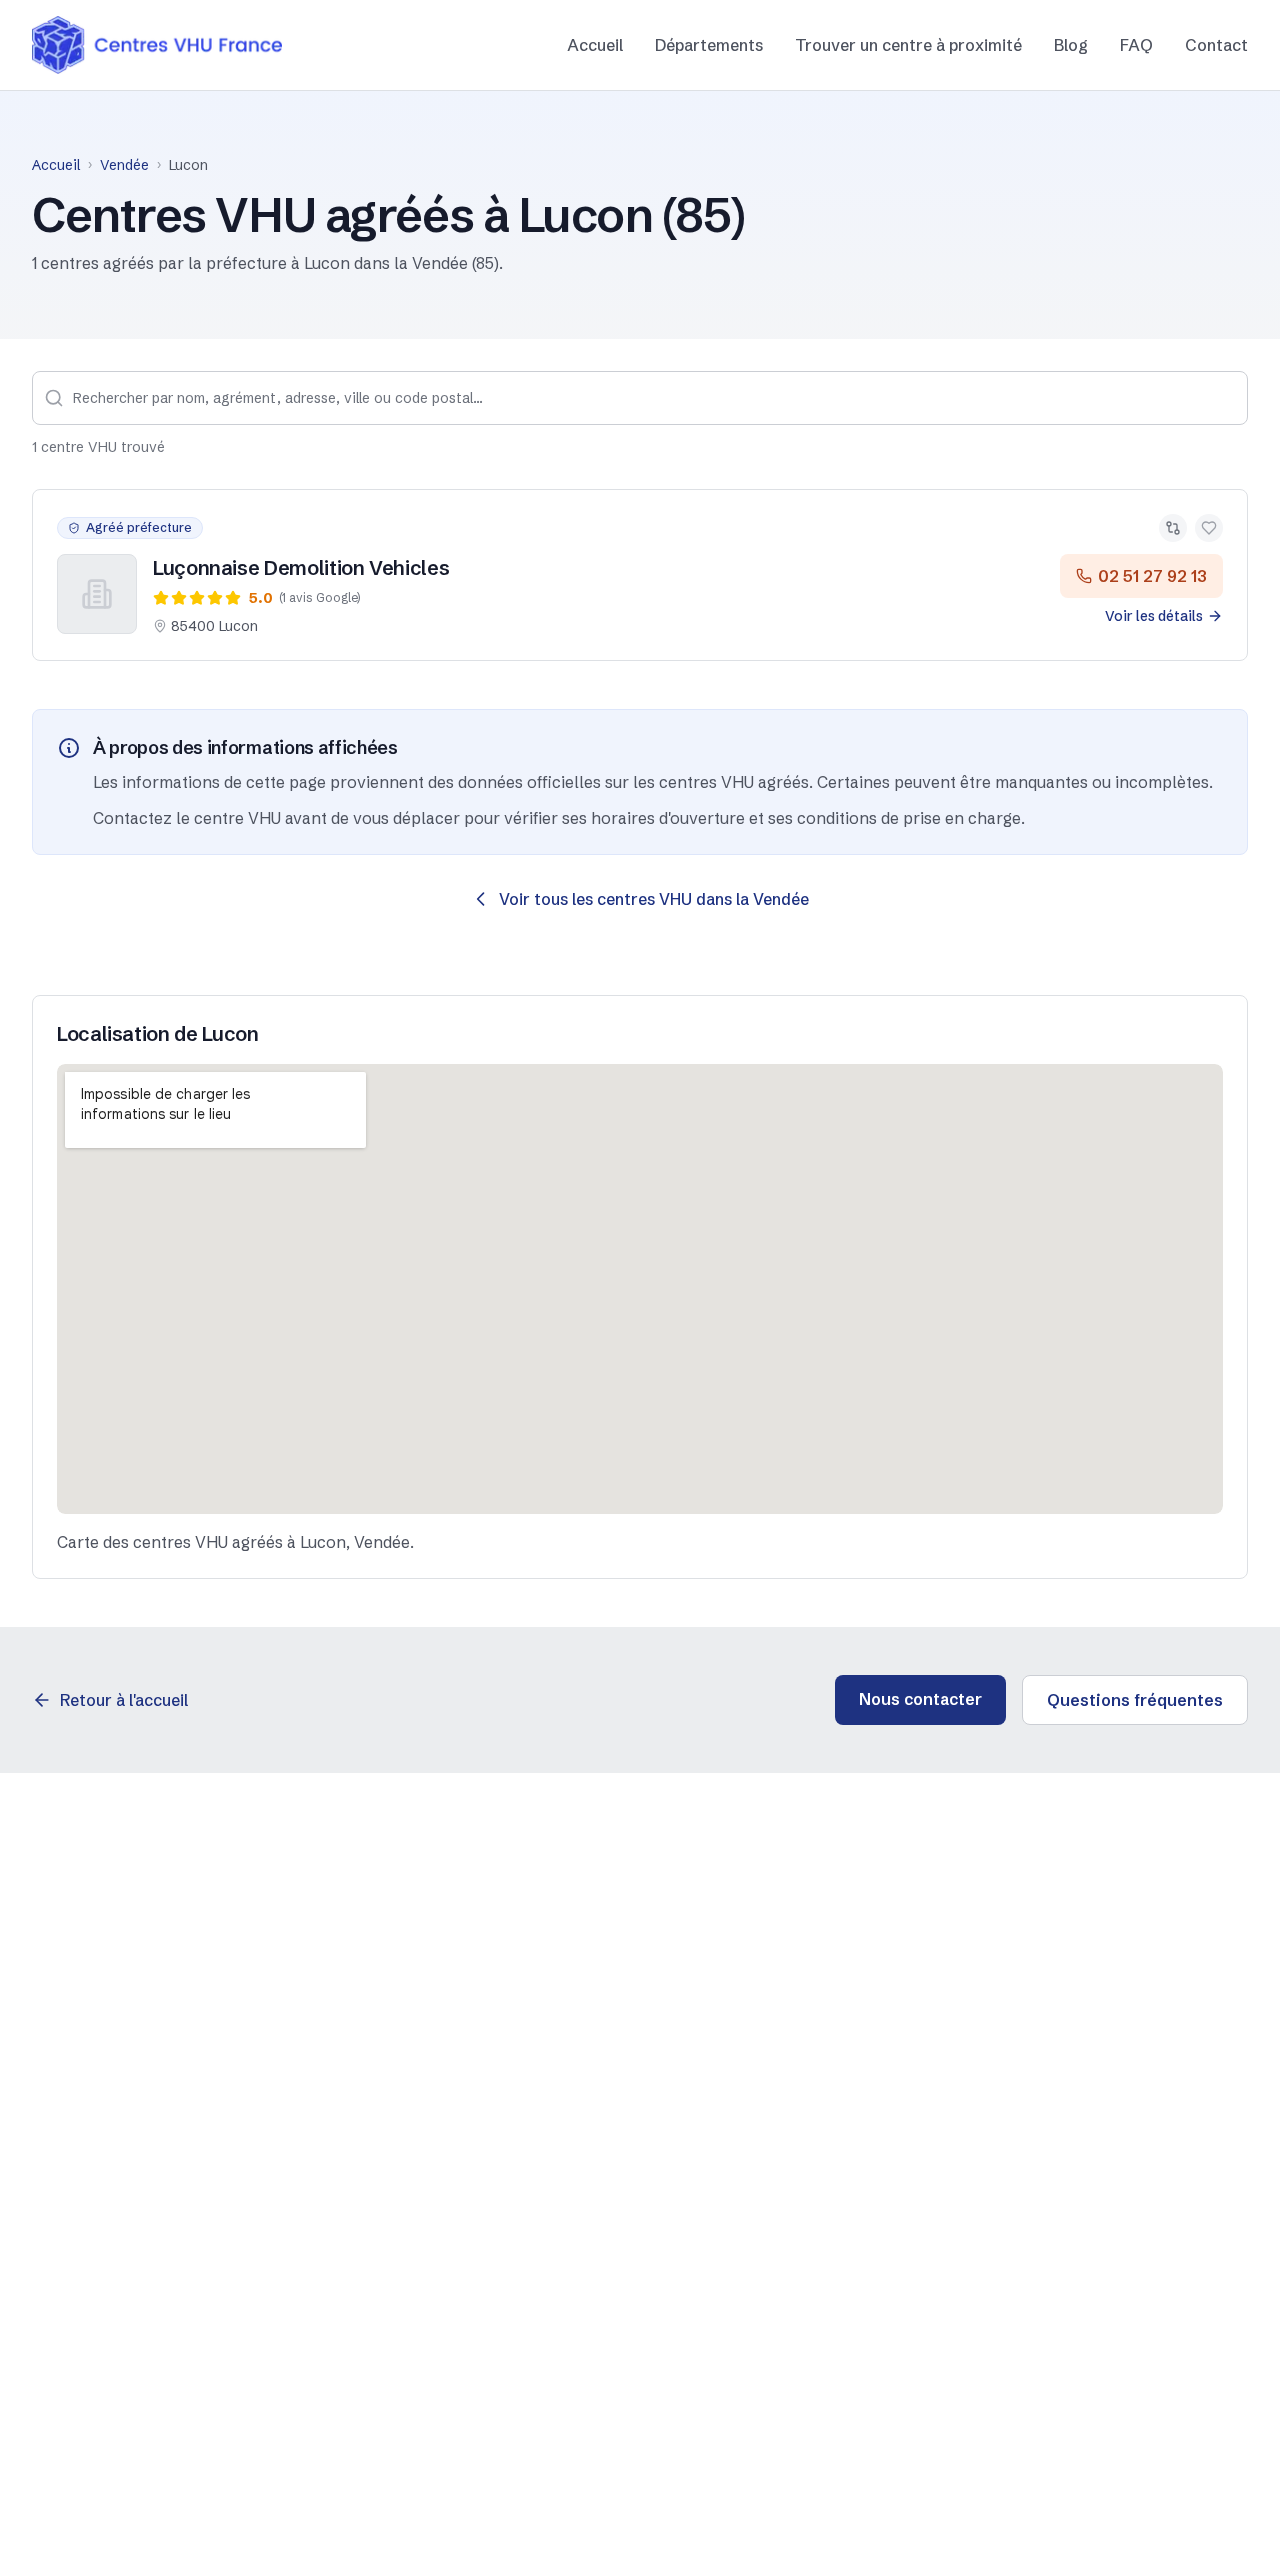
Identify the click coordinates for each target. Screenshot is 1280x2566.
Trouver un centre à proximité (908, 45)
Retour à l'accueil (124, 1700)
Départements (709, 45)
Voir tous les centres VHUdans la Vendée (654, 899)
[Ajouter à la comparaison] (1173, 528)
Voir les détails (1154, 616)
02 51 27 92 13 (1152, 576)
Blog (1071, 45)
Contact (1216, 45)
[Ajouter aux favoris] (1209, 528)
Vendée (124, 165)
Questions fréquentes (1135, 1700)
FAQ (1136, 45)
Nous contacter (920, 1699)
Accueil (595, 45)
